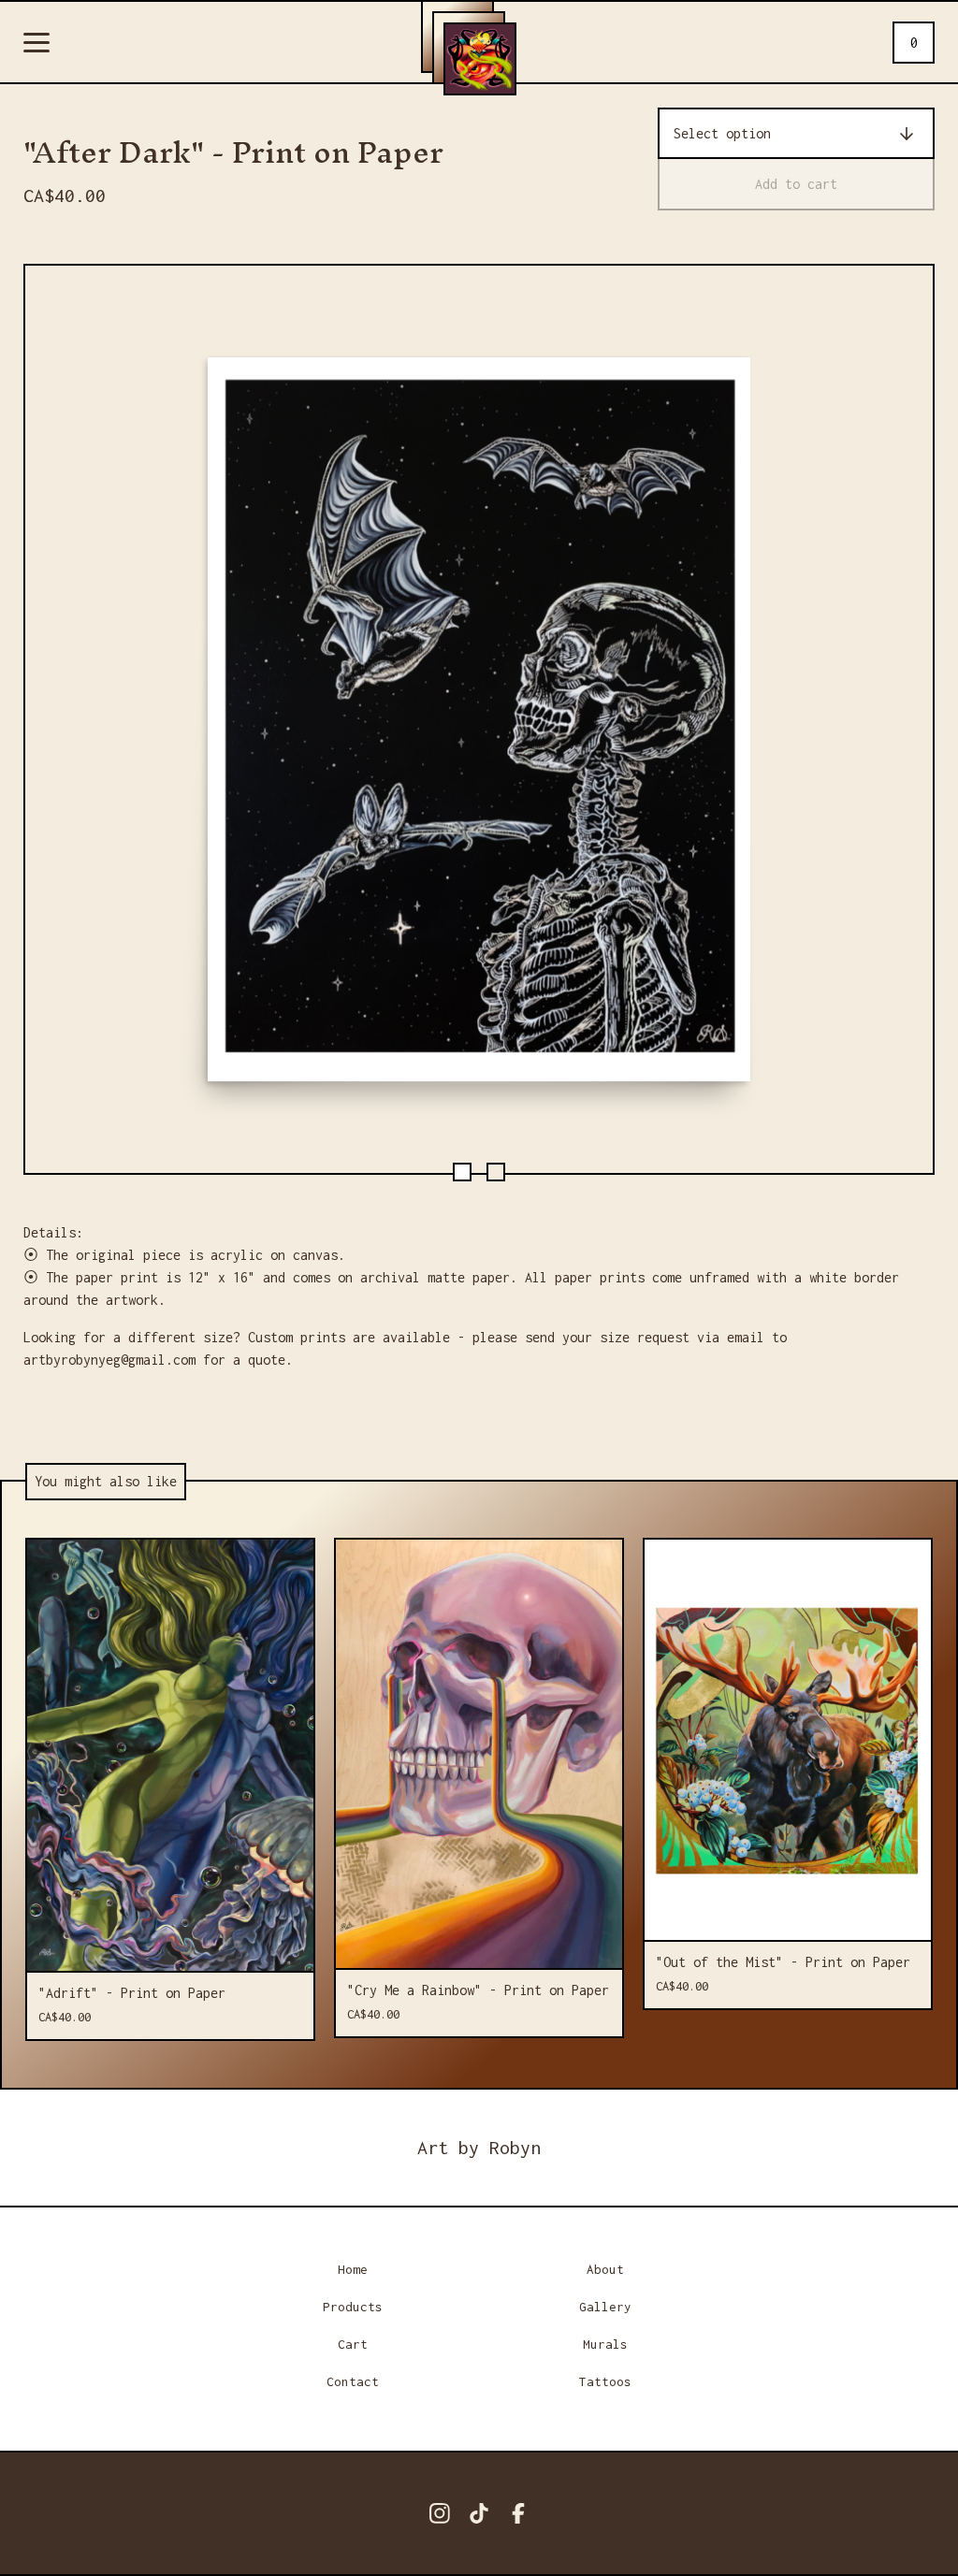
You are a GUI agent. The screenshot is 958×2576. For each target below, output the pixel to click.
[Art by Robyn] (480, 59)
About (605, 2269)
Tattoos (605, 2381)
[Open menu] (36, 44)
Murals (605, 2344)
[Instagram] (440, 2513)
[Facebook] (518, 2513)
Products (353, 2307)
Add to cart (796, 184)
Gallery (605, 2307)
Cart (353, 2344)
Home (353, 2269)
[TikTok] (479, 2513)
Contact (353, 2381)
